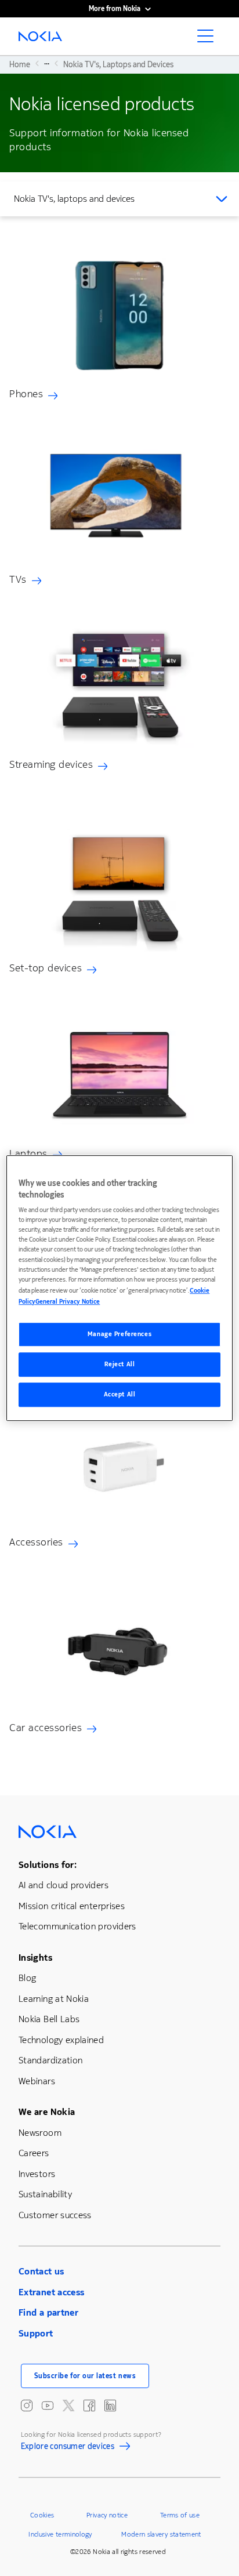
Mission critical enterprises (72, 1906)
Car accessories (46, 1728)
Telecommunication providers (77, 1926)
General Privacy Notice (68, 1302)
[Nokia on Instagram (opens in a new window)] (27, 2406)
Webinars (37, 2081)
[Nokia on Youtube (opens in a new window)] (48, 2406)
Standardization (50, 2060)
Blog (27, 1978)
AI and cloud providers (64, 1885)
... (47, 63)
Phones (26, 394)
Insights (35, 1958)
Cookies (42, 2515)
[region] (119, 1288)
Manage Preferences (119, 1334)
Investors (37, 2174)
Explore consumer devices (68, 2448)
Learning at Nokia (54, 1999)
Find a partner (48, 2312)
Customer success (55, 2215)
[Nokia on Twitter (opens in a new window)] (68, 2406)
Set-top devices (46, 968)
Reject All (120, 1364)
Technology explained (61, 2040)
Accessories (36, 1542)
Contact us (41, 2271)
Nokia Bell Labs (49, 2019)
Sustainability (45, 2194)
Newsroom (40, 2133)
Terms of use (180, 2515)
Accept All (120, 1394)
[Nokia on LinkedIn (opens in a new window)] (110, 2406)
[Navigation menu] (209, 39)
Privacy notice (107, 2515)
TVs (18, 579)
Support (36, 2333)
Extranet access (51, 2292)
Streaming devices (51, 764)
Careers (34, 2153)
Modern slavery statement (161, 2534)
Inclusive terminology (60, 2534)
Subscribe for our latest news (85, 2376)
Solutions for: (48, 1865)
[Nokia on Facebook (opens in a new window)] (89, 2406)
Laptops (28, 1153)
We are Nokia (47, 2112)
